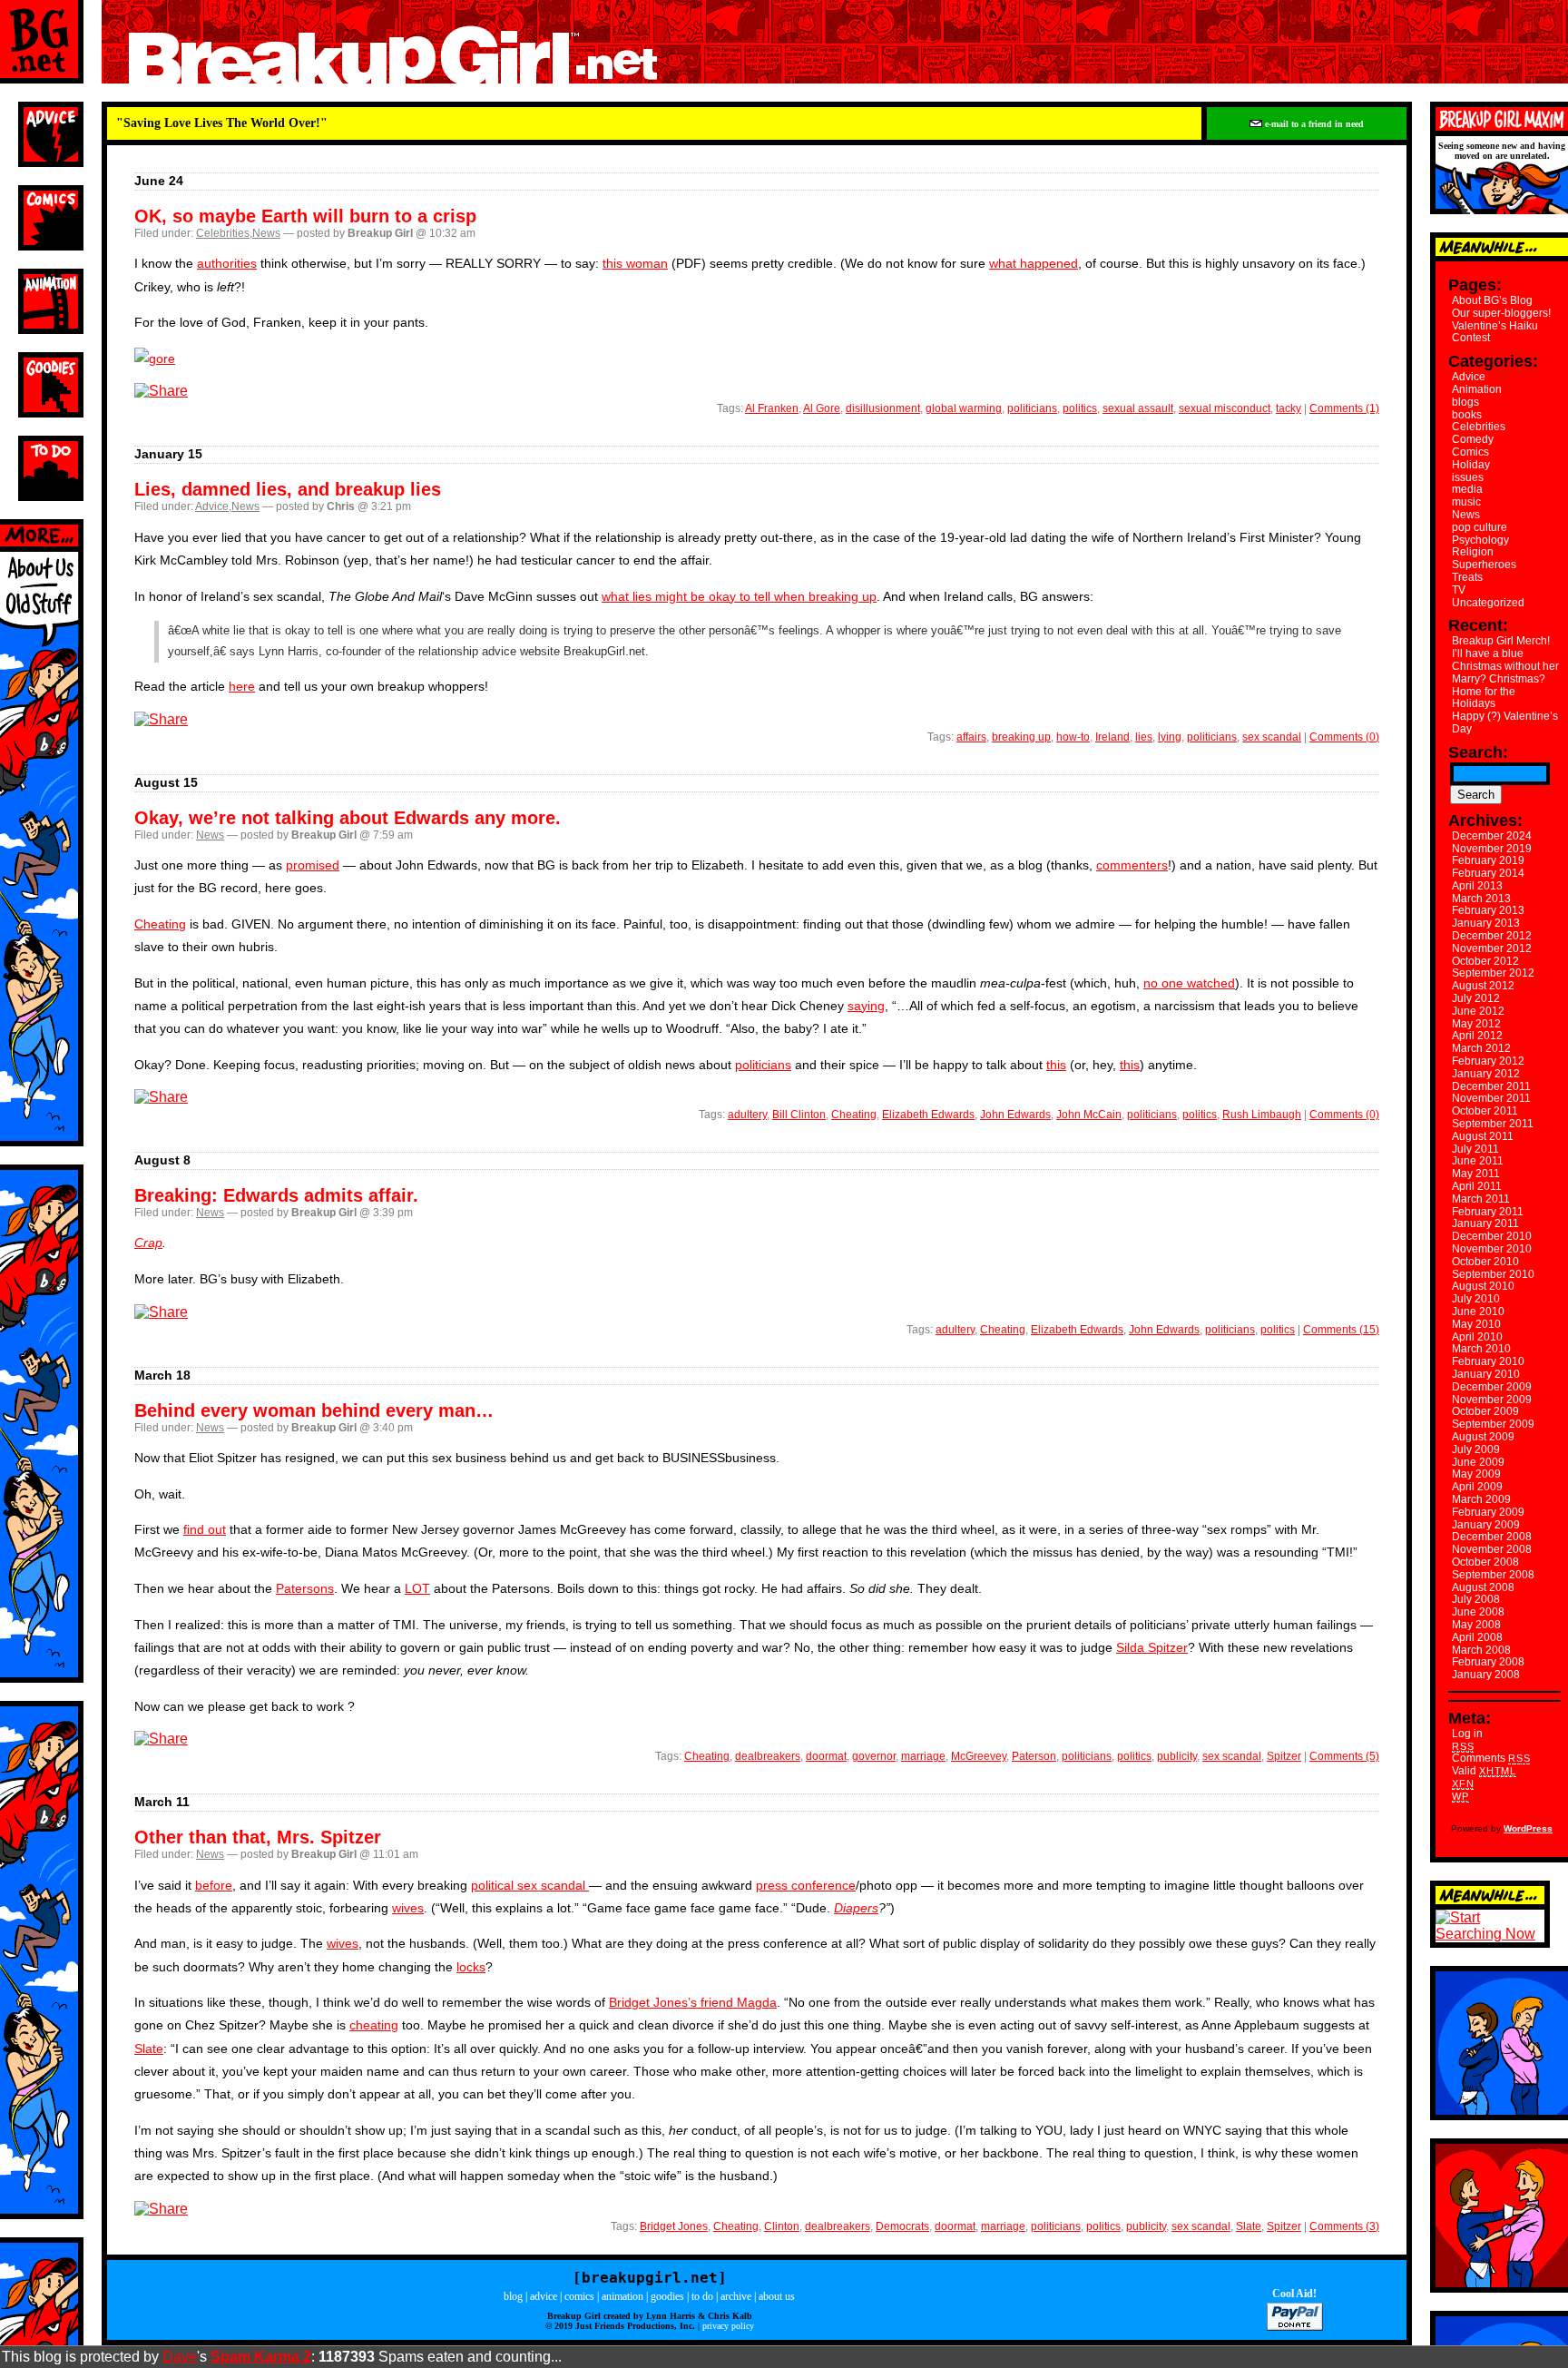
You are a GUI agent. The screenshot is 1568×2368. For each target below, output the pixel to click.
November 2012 (1492, 948)
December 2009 (1492, 1387)
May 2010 (1476, 1324)
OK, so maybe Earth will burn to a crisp (305, 216)
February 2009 (1488, 1512)
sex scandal (1272, 737)
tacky (1289, 408)
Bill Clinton (799, 1115)
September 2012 (1493, 973)
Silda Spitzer (1152, 1647)
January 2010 (1486, 1374)
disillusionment (883, 408)
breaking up (1021, 737)
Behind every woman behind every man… (314, 1410)
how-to (1073, 737)
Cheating (160, 924)
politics (1080, 408)
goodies (667, 2296)
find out (205, 1529)
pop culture (1480, 527)
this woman (635, 263)
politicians (1032, 408)
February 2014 (1488, 873)
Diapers (856, 1908)
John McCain (1089, 1115)
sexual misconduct (1225, 408)
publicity (1177, 1756)
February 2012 (1488, 1061)
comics (579, 2296)
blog (513, 2296)
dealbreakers (768, 1756)
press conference (806, 1885)
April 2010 (1477, 1337)
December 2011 (1491, 1086)
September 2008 (1493, 1575)
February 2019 (1488, 860)
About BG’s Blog (1492, 300)
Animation (1477, 389)
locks (471, 1967)
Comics (1470, 452)
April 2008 (1477, 1637)
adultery (747, 1115)
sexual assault (1138, 408)
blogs (1465, 402)
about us (777, 2296)
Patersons (305, 1588)
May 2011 (1476, 1174)
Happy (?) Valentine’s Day (1505, 722)
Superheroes (1484, 565)
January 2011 (1485, 1223)
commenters (1132, 865)
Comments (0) (1344, 737)
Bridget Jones (674, 2226)
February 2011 (1488, 1212)
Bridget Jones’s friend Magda (693, 2002)
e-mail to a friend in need (1313, 124)
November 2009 (1492, 1400)
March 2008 (1481, 1650)
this (1056, 1065)
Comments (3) (1344, 2226)
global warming (964, 408)
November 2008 (1492, 1549)
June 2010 (1478, 1312)
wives (408, 1908)
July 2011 (1475, 1149)
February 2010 (1488, 1361)
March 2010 (1481, 1349)
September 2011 (1493, 1124)
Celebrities (223, 233)
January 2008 (1486, 1675)
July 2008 (1476, 1599)
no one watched (1189, 983)
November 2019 (1492, 849)
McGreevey (979, 1756)
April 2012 (1477, 1036)
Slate (149, 2049)
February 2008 (1488, 1662)
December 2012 (1492, 936)
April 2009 (1477, 1487)
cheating (374, 2025)
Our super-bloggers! (1501, 313)
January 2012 (1486, 1074)
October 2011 (1485, 1111)
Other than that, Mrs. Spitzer (258, 1837)
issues (1468, 477)
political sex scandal (530, 1885)
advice (544, 2296)
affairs (971, 737)
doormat (826, 1756)
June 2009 (1478, 1462)
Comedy (1473, 439)
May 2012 (1476, 1024)
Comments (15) (1341, 1330)
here (242, 686)
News (266, 233)
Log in (1467, 1734)
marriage (923, 1756)
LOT (417, 1588)
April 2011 (1477, 1186)
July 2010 (1476, 1299)
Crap (148, 1243)
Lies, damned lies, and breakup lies (288, 489)
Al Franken (772, 408)
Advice (212, 506)
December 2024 (1492, 836)
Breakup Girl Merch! (1501, 641)
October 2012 (1485, 961)
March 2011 (1481, 1199)
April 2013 (1477, 886)
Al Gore (822, 408)
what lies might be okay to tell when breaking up (739, 596)
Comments (1491, 1758)
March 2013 (1481, 899)
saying (866, 1006)
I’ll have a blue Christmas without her (1505, 660)
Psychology (1480, 540)
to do (702, 2296)
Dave (180, 2357)
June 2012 (1478, 1011)
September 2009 (1493, 1424)
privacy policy (728, 2326)
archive (736, 2296)
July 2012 (1476, 998)
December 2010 (1492, 1236)
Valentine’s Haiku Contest (1495, 332)
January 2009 (1486, 1525)
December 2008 (1492, 1537)
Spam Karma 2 (261, 2357)
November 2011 (1491, 1098)
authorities (227, 263)
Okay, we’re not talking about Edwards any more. (348, 818)
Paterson (1034, 1756)
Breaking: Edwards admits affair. (276, 1195)
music (1466, 502)
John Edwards (1015, 1115)
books (1467, 415)
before (214, 1885)
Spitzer (1284, 1756)
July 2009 (1476, 1449)
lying (1170, 737)
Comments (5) (1344, 1756)
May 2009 (1476, 1474)
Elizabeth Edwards (928, 1115)
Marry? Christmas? (1499, 679)
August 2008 (1483, 1587)
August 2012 (1483, 986)
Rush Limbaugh (1262, 1115)
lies (1144, 737)
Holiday (1471, 465)
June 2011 (1478, 1161)
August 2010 (1483, 1286)
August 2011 (1483, 1136)
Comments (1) (1344, 408)
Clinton (782, 2226)
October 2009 (1485, 1411)
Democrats (902, 2226)
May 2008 (1476, 1625)
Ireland (1112, 737)
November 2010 (1492, 1249)
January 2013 (1486, 923)
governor (874, 1756)
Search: (1478, 752)
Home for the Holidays (1484, 698)
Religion (1473, 552)
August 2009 (1483, 1437)
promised (313, 865)
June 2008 (1478, 1612)
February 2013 (1488, 910)
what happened (1034, 263)
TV (1459, 590)
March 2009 (1481, 1499)
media (1467, 489)
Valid (1484, 1771)
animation (622, 2296)
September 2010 (1493, 1274)
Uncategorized (1488, 603)
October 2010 (1485, 1262)
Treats (1467, 577)
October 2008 (1485, 1562)
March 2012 (1481, 1048)
